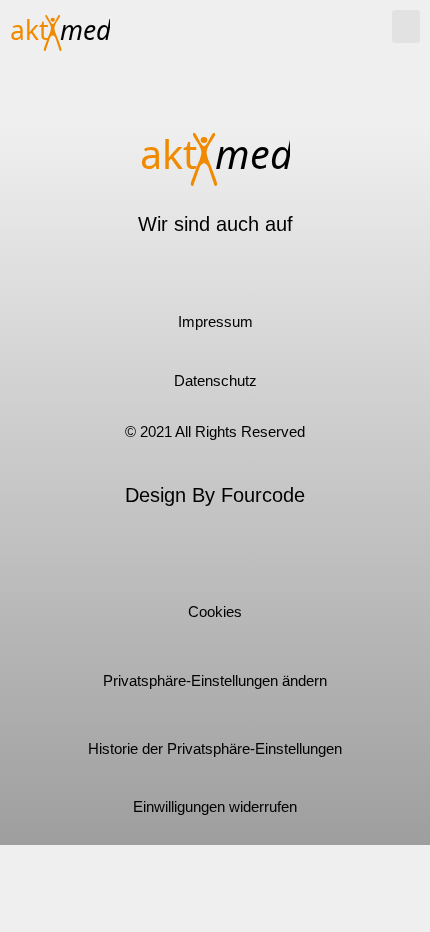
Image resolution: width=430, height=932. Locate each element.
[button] (406, 26)
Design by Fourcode (215, 495)
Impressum (215, 321)
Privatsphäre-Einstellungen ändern (215, 680)
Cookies (215, 611)
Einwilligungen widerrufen (215, 806)
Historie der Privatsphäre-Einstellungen (215, 748)
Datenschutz (215, 380)
